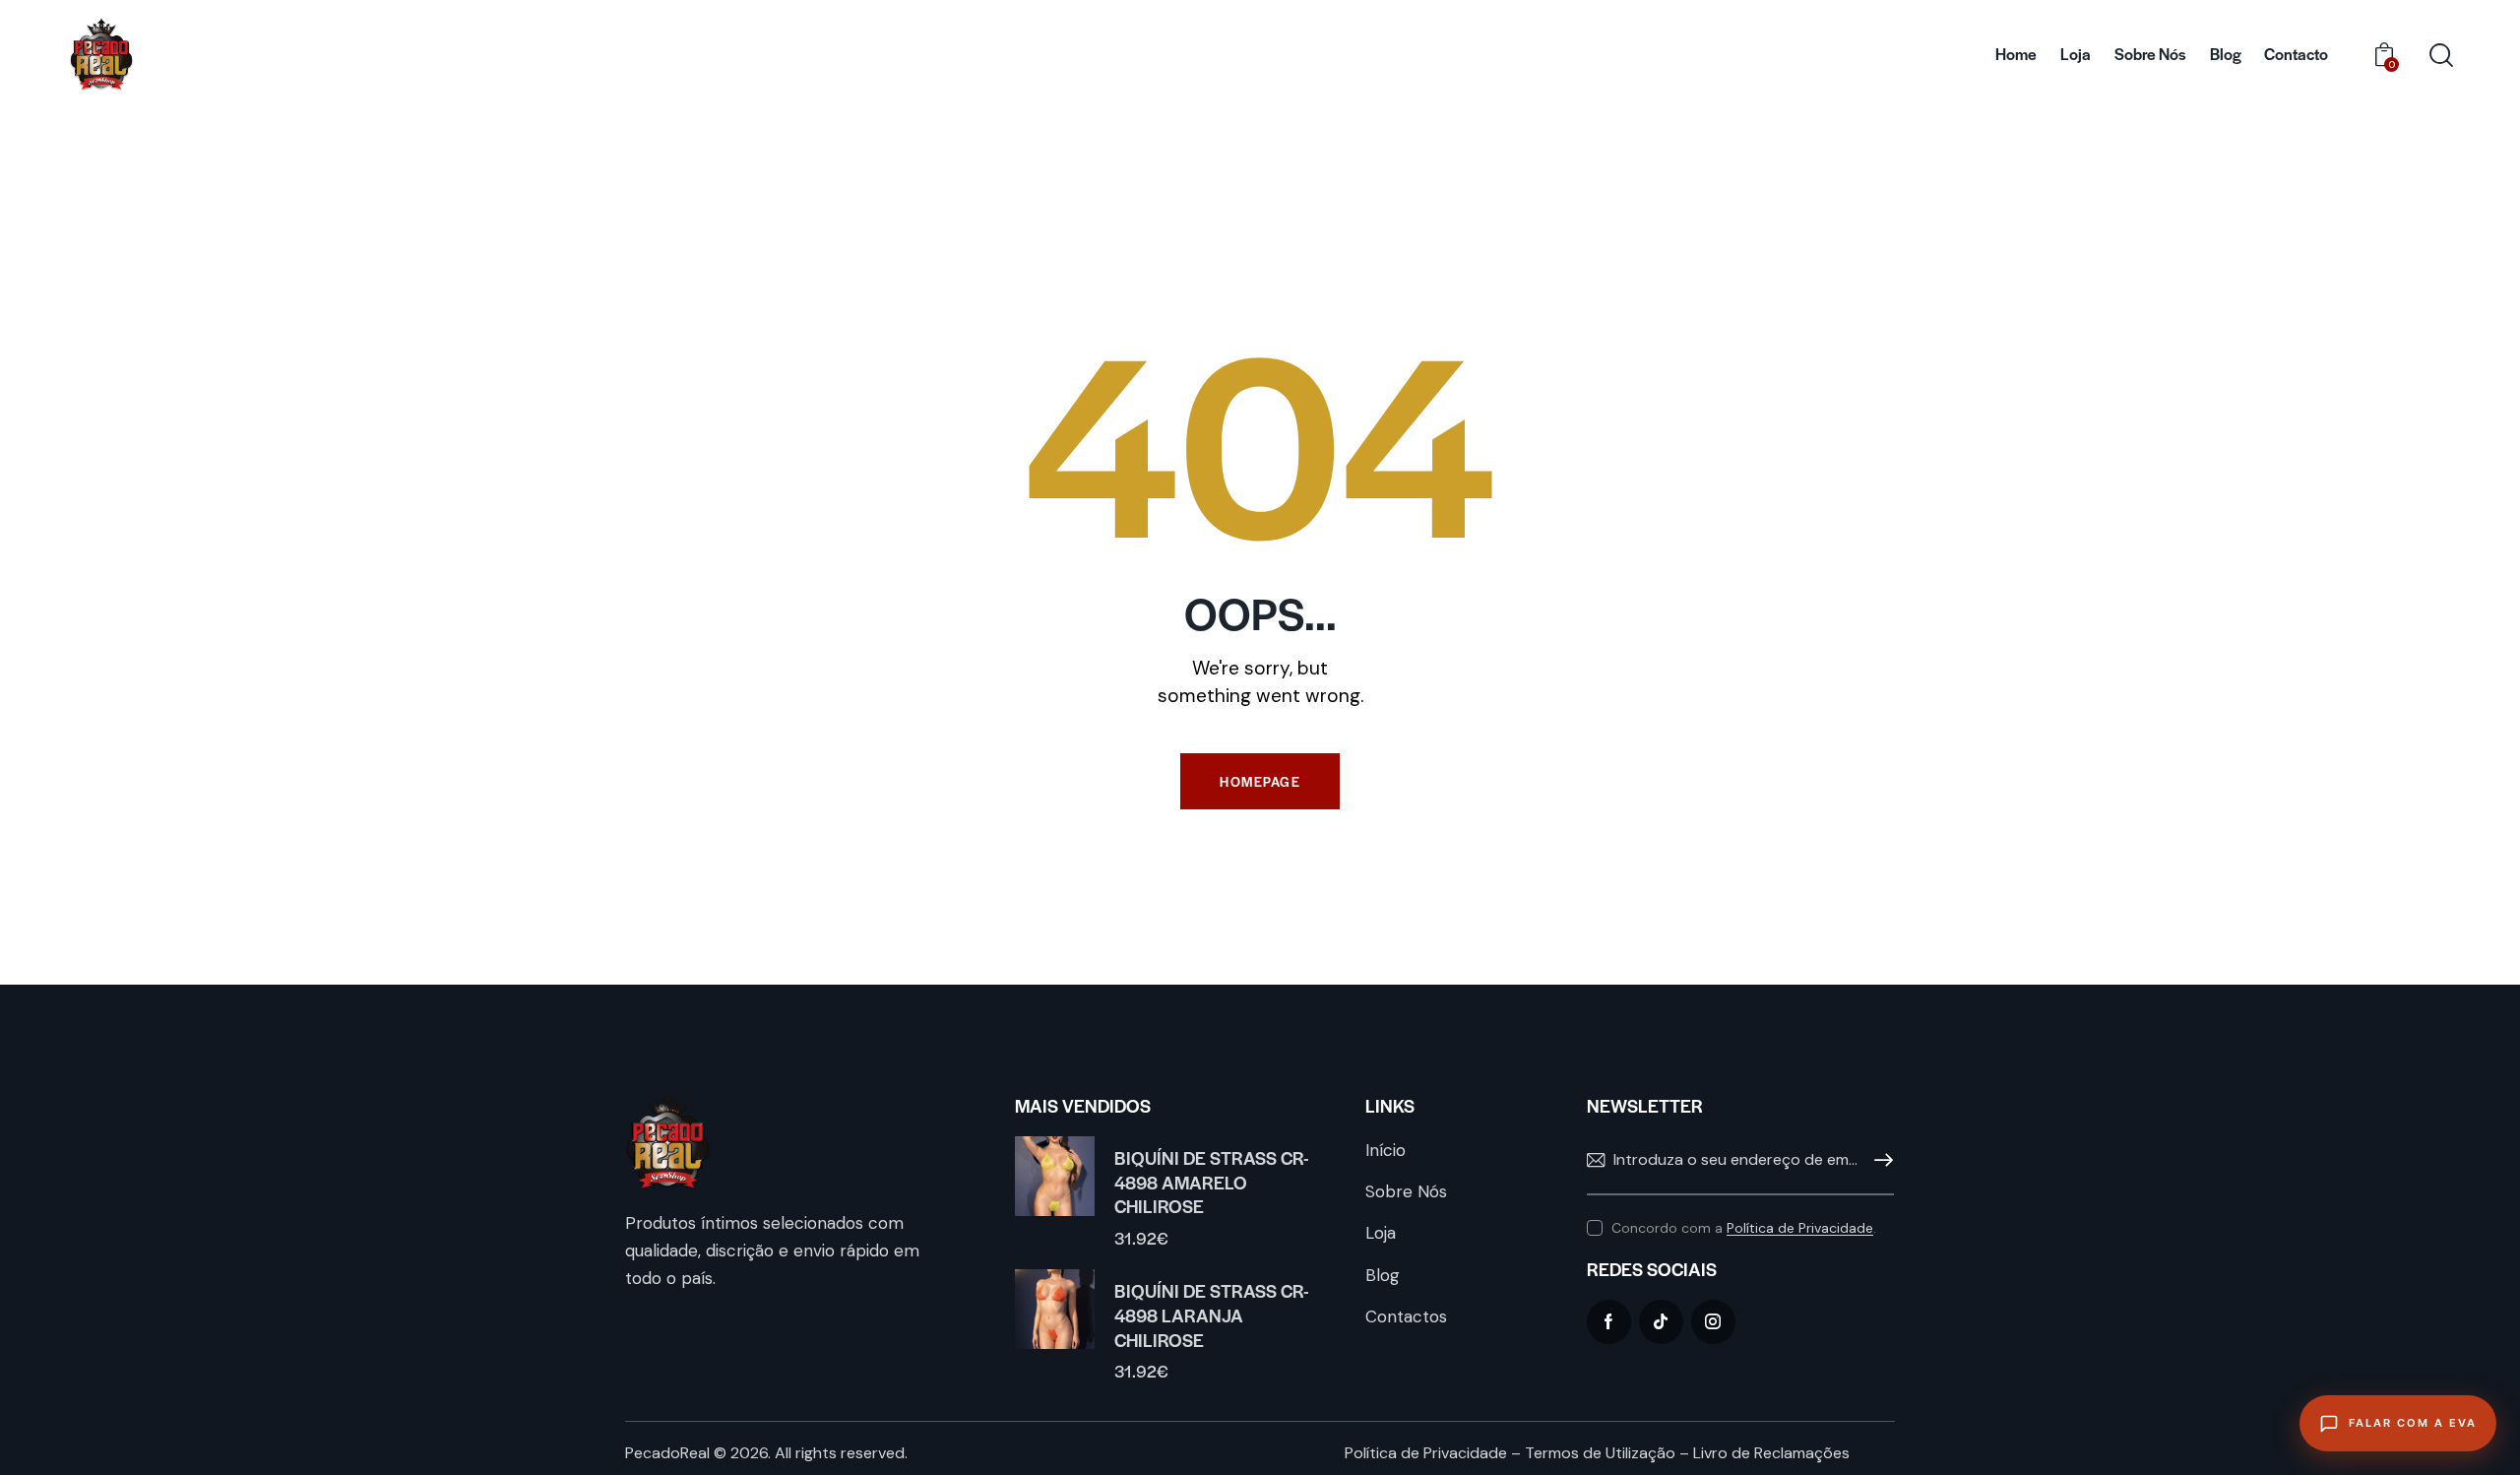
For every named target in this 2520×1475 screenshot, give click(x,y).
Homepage (1260, 781)
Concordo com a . (1744, 1228)
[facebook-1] (1609, 1322)
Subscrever (1879, 1161)
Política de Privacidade (1800, 1228)
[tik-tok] (1661, 1322)
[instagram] (1713, 1322)
